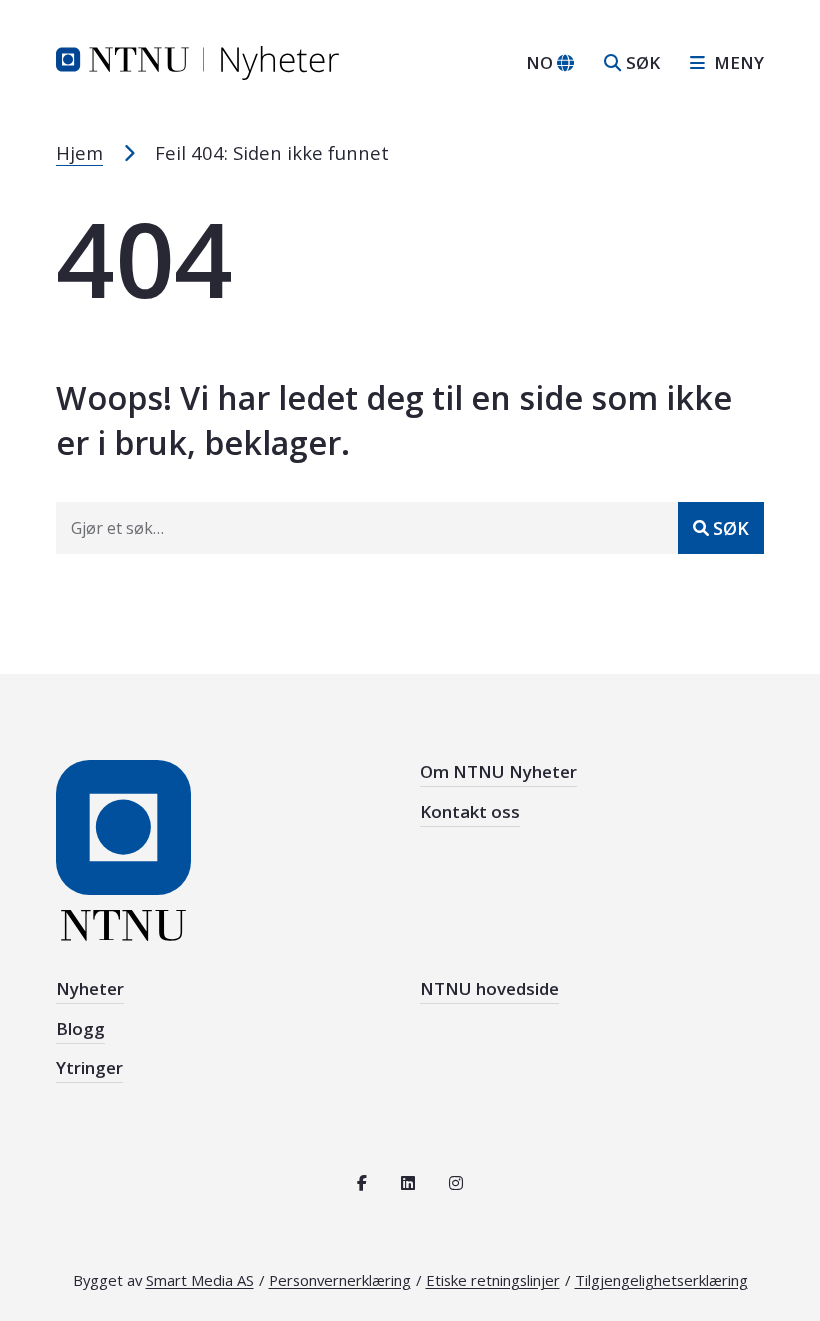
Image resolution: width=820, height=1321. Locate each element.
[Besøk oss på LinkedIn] (408, 1183)
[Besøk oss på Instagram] (456, 1183)
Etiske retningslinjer (493, 1280)
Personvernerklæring (340, 1280)
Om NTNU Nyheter (498, 771)
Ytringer (89, 1067)
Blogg (80, 1028)
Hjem (79, 152)
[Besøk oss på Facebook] (362, 1183)
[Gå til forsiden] (197, 61)
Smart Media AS (200, 1280)
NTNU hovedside (489, 988)
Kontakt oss (470, 811)
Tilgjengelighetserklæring (661, 1280)
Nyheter (90, 988)
